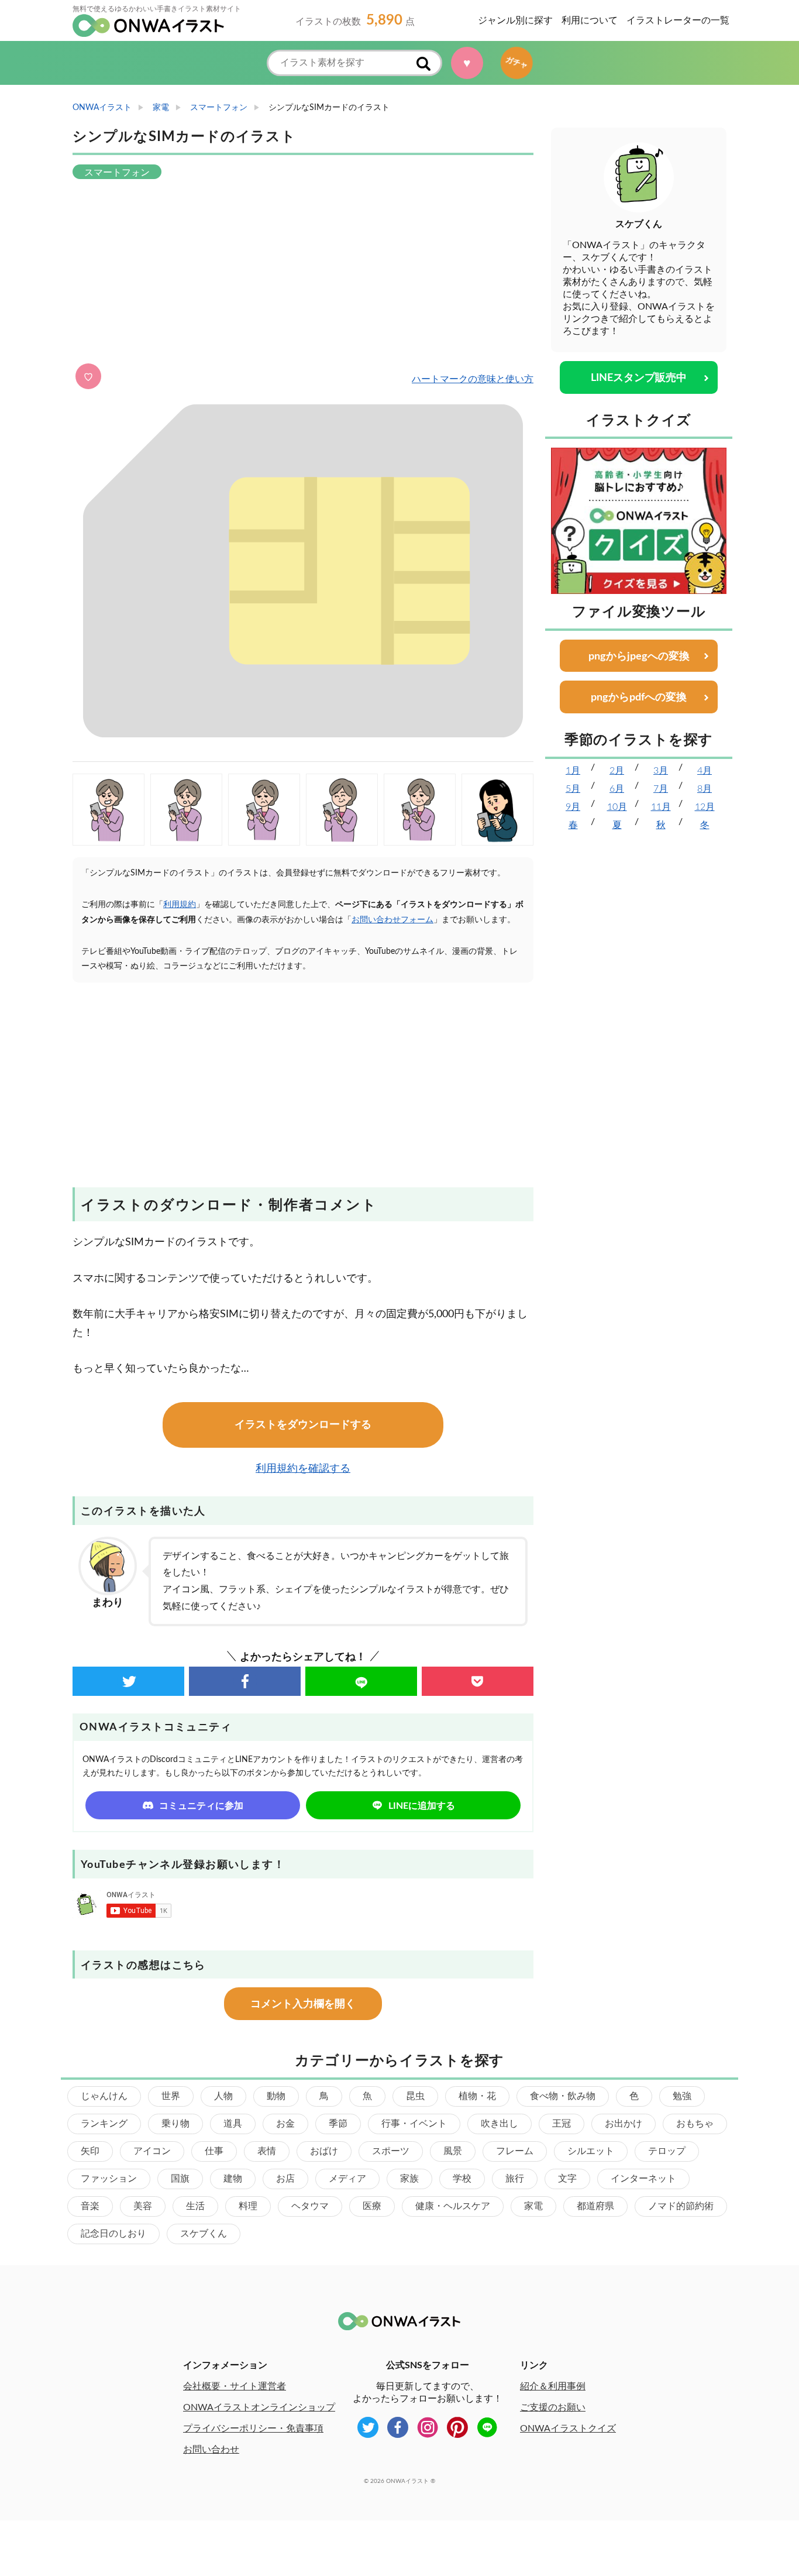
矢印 (90, 2151)
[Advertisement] (303, 273)
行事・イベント (414, 2124)
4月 (705, 771)
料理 (248, 2206)
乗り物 (175, 2124)
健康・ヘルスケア (453, 2206)
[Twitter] (128, 1681)
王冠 (562, 2124)
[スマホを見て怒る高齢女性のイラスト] (109, 810)
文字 (567, 2179)
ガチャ (512, 63)
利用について (590, 20)
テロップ (667, 2151)
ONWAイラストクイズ (568, 2429)
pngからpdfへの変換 (639, 698)
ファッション (109, 2179)
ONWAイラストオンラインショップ (259, 2407)
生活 (195, 2206)
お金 (285, 2124)
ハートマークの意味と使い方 (473, 379)
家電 (533, 2206)
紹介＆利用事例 (553, 2386)
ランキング (104, 2124)
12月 (705, 807)
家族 (409, 2179)
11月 (661, 807)
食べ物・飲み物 (563, 2096)
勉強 (682, 2096)
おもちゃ (695, 2124)
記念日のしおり (113, 2234)
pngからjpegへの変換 (639, 657)
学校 (462, 2179)
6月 (617, 789)
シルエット (591, 2151)
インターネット (643, 2179)
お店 (285, 2179)
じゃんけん (104, 2096)
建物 (233, 2179)
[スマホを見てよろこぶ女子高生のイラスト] (497, 810)
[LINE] (361, 1681)
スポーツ (391, 2151)
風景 (453, 2151)
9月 (573, 807)
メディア (347, 2179)
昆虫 (415, 2096)
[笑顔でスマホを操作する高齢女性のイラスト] (342, 810)
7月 (661, 789)
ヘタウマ (310, 2206)
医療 (372, 2206)
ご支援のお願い (553, 2407)
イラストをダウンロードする (303, 1425)
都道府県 (595, 2206)
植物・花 (477, 2096)
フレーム (515, 2151)
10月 (617, 807)
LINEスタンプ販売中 (639, 378)
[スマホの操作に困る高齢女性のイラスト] (264, 810)
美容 (143, 2206)
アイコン (152, 2151)
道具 (233, 2124)
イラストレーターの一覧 (678, 20)
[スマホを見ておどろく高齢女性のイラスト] (186, 810)
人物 (223, 2096)
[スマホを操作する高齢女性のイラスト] (420, 810)
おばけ (324, 2151)
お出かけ (624, 2124)
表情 (267, 2151)
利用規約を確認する (303, 1469)
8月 (705, 789)
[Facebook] (245, 1681)
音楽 (90, 2206)
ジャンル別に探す (515, 20)
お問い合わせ (211, 2450)
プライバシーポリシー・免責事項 (253, 2429)
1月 (573, 771)
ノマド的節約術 (681, 2206)
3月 (661, 771)
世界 (171, 2096)
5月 (573, 789)
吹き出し (500, 2124)
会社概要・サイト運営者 (235, 2386)
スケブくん (204, 2234)
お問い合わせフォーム (392, 920)
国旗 (180, 2179)
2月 (617, 771)
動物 (276, 2096)
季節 (338, 2124)
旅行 (515, 2179)
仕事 (214, 2151)
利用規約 (180, 905)
